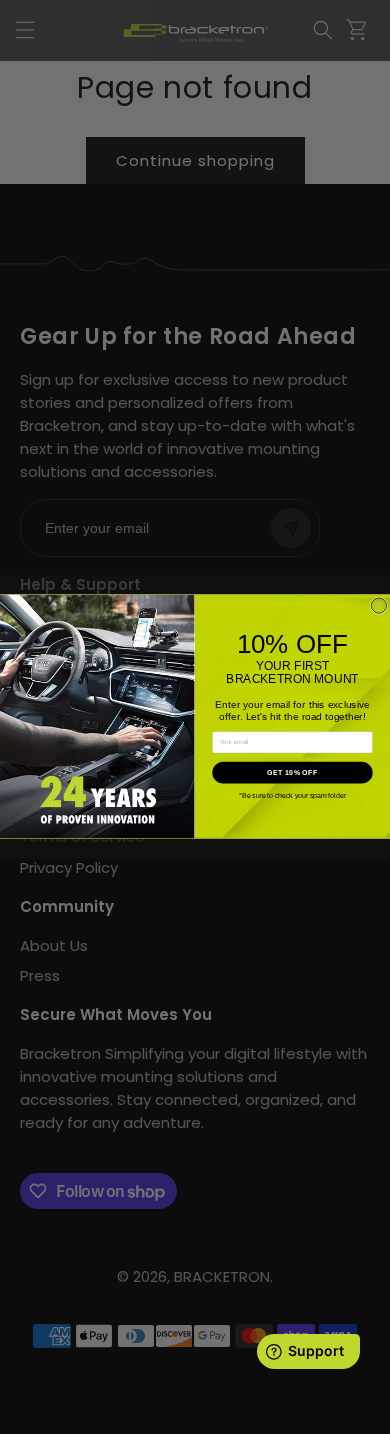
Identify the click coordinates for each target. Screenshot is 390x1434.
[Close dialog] (378, 605)
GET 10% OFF (292, 772)
